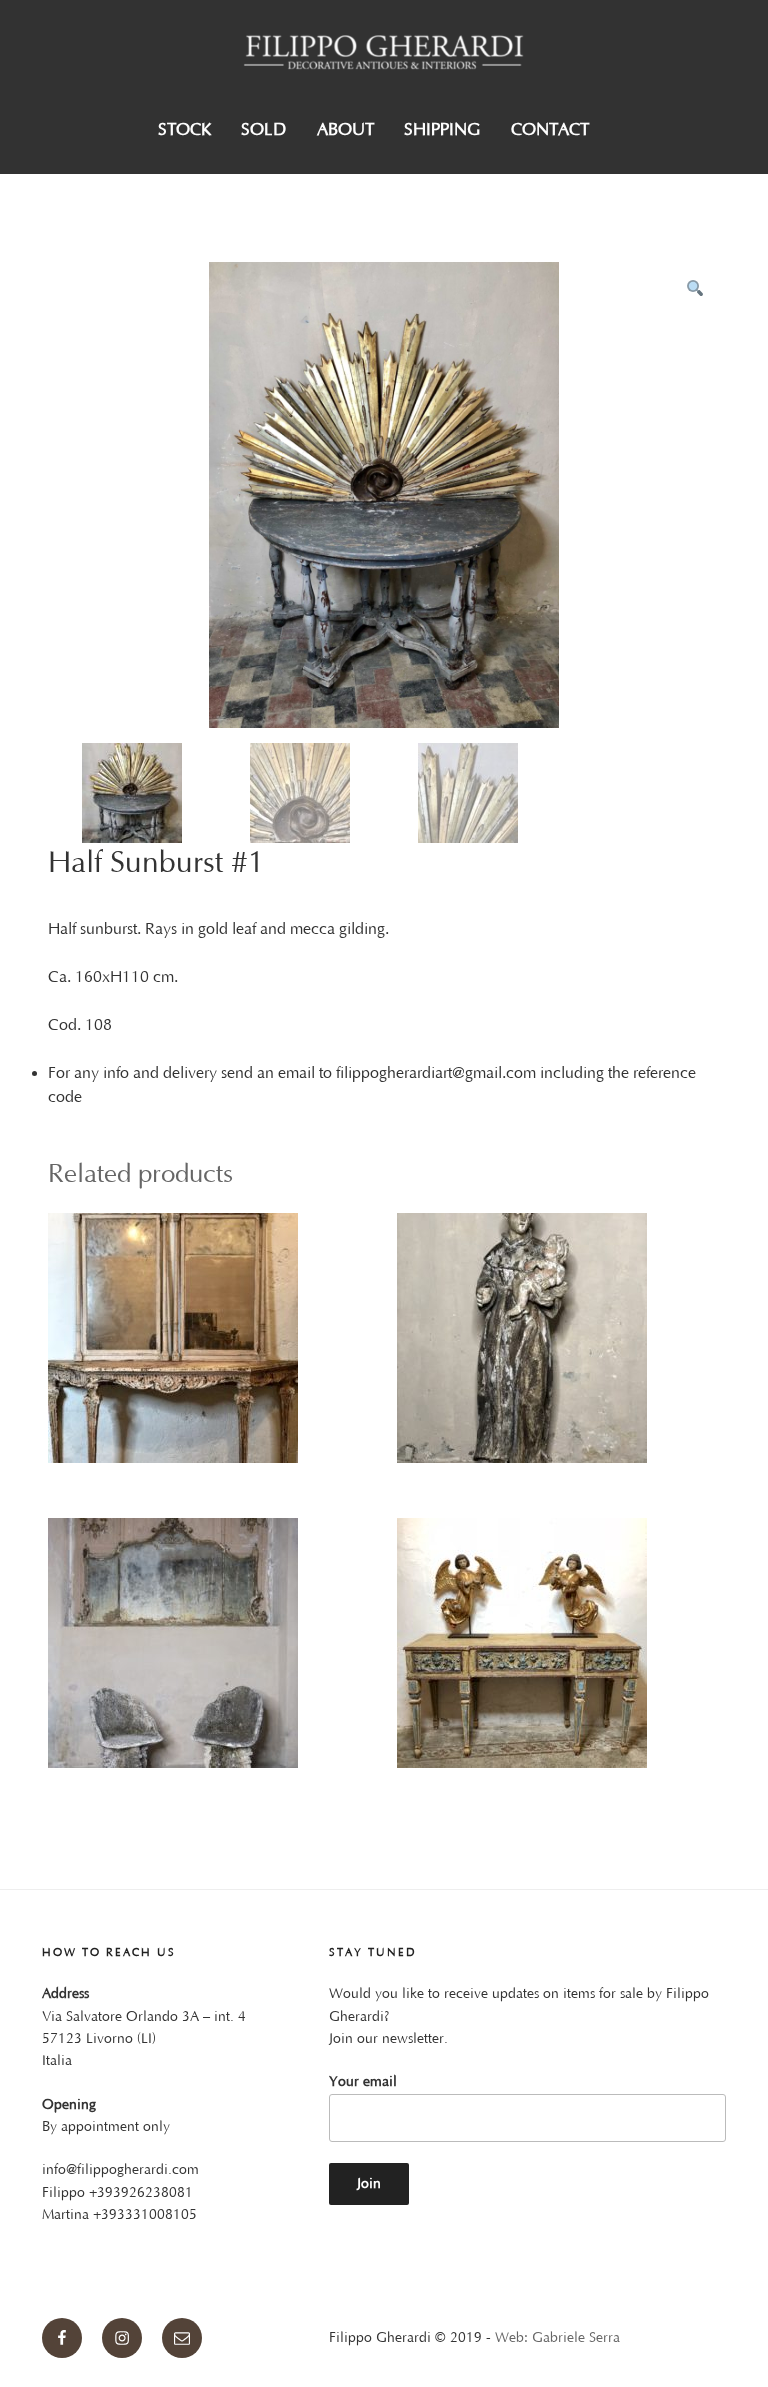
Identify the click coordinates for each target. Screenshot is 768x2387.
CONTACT (550, 130)
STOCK (184, 130)
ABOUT (345, 130)
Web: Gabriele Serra (557, 2338)
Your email (363, 2082)
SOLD (263, 130)
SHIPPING (442, 130)
